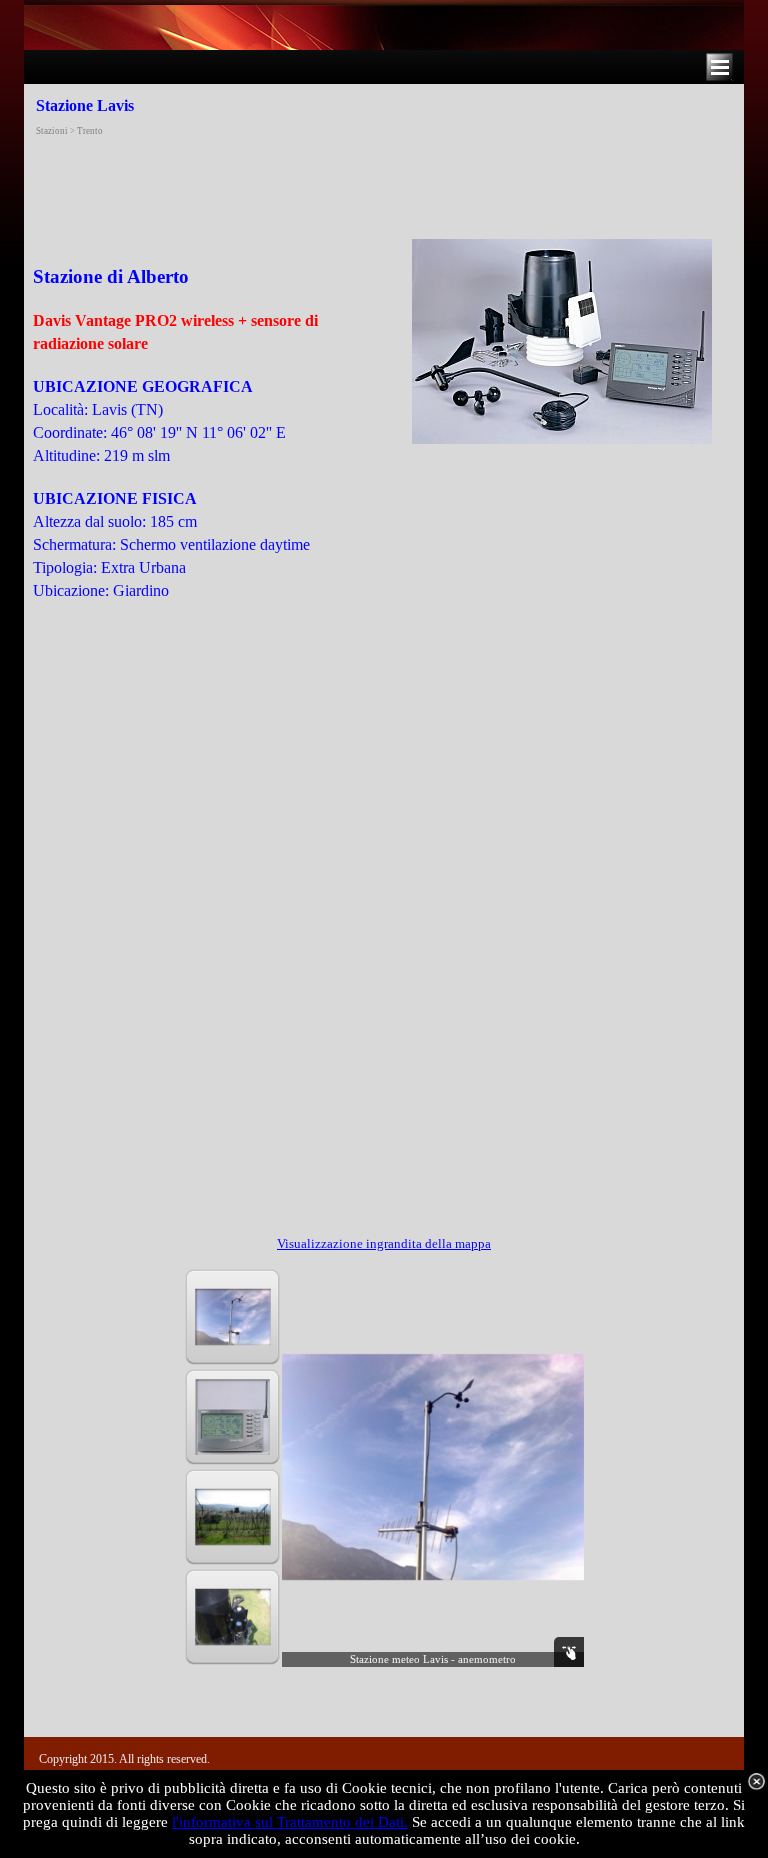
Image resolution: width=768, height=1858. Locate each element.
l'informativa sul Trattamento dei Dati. (290, 1822)
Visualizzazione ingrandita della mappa (384, 1243)
